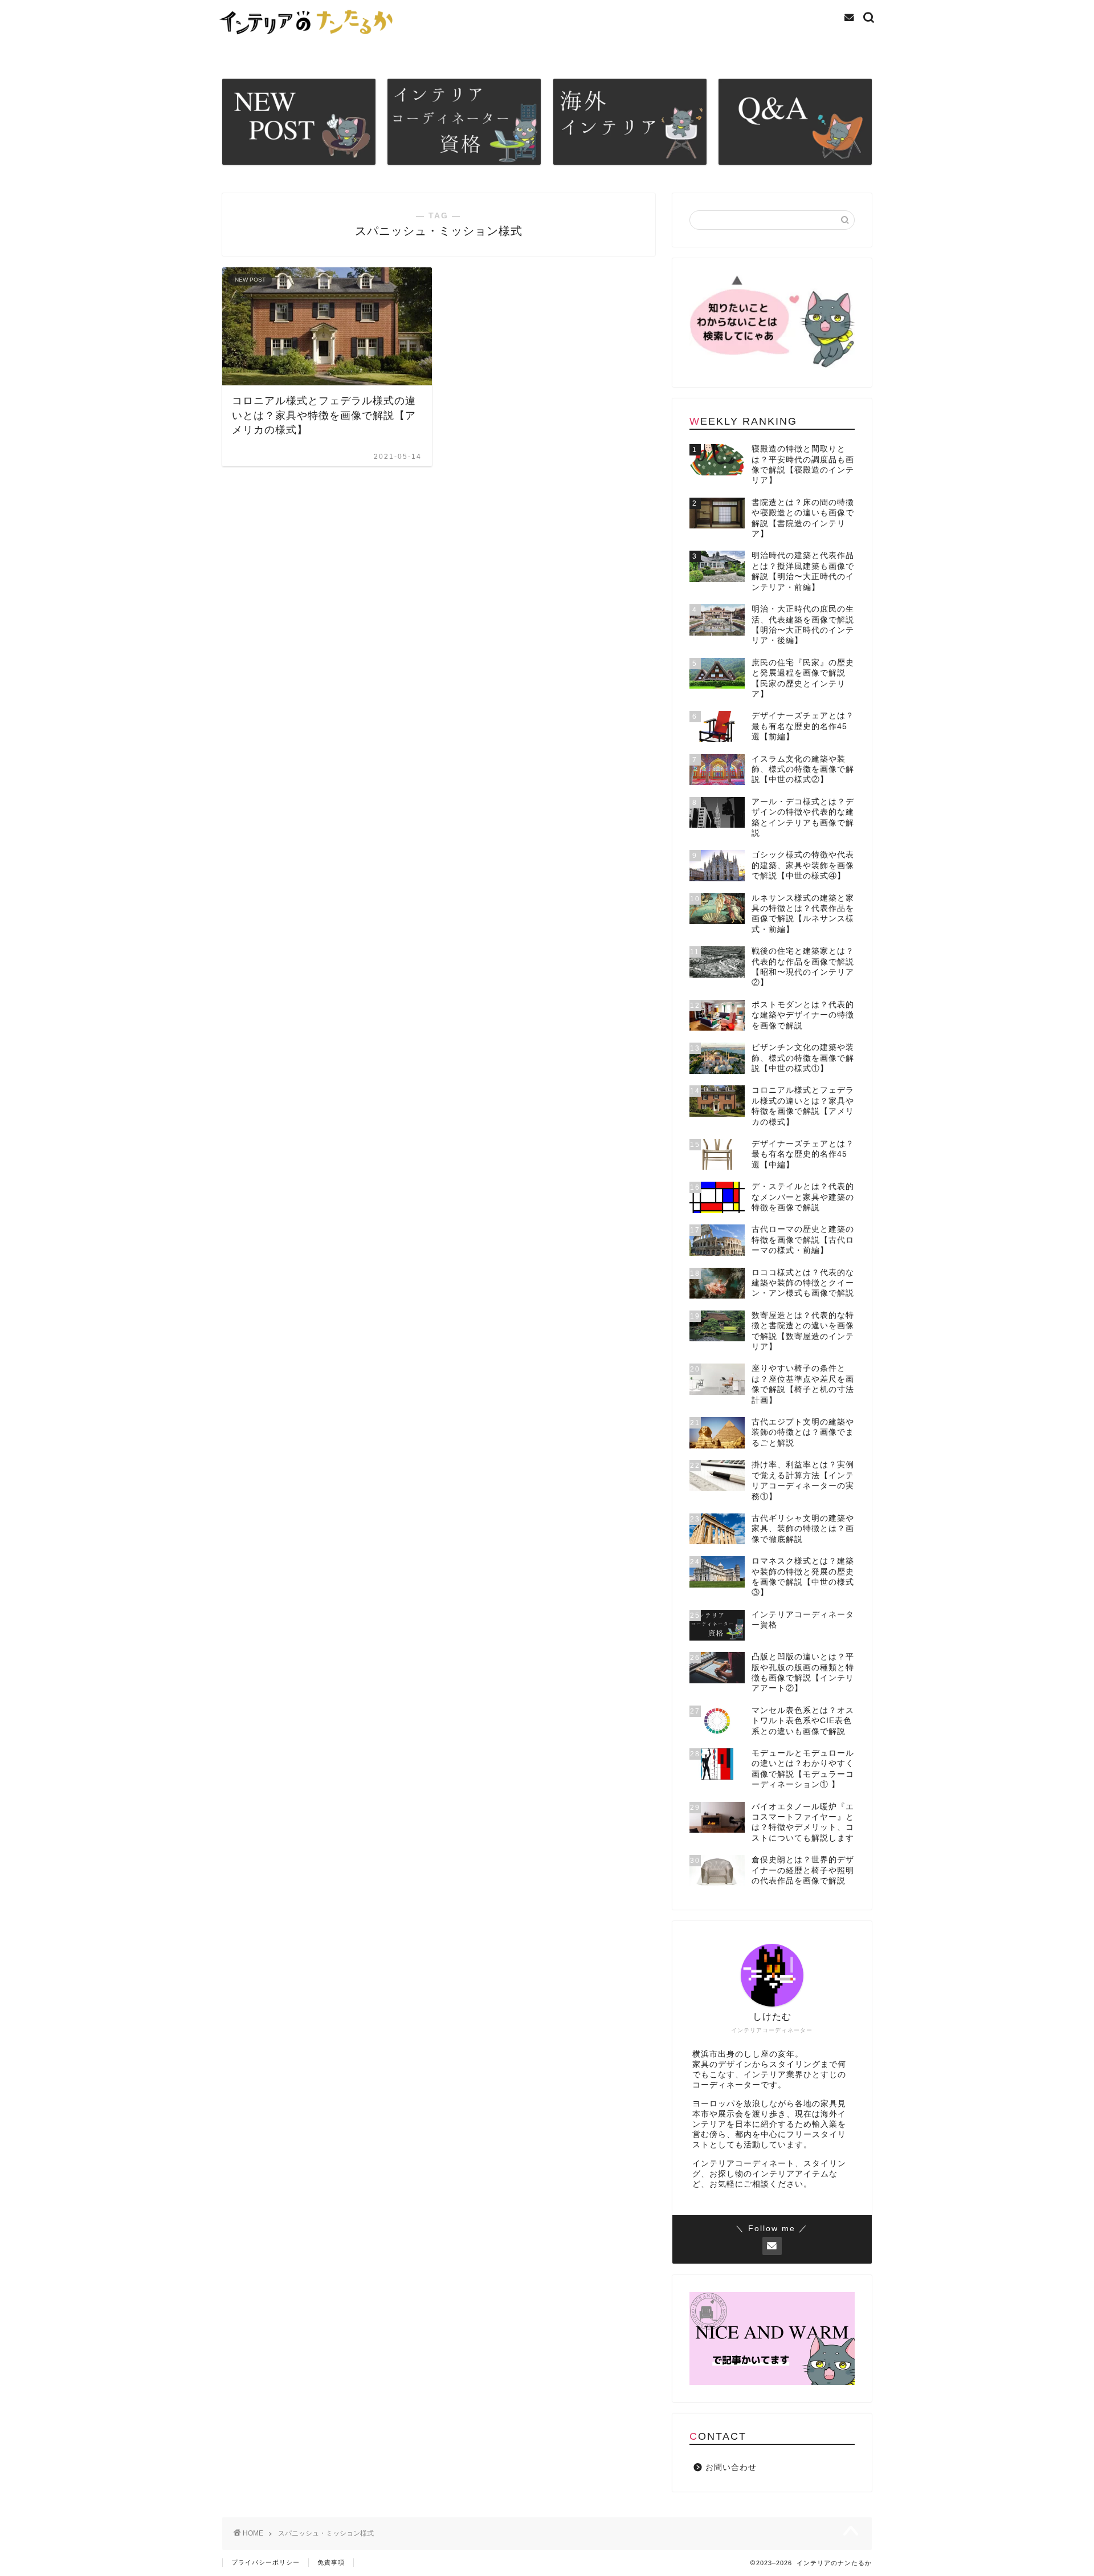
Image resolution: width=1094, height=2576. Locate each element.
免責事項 (331, 2562)
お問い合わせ (731, 2467)
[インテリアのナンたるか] (309, 38)
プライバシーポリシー (266, 2562)
